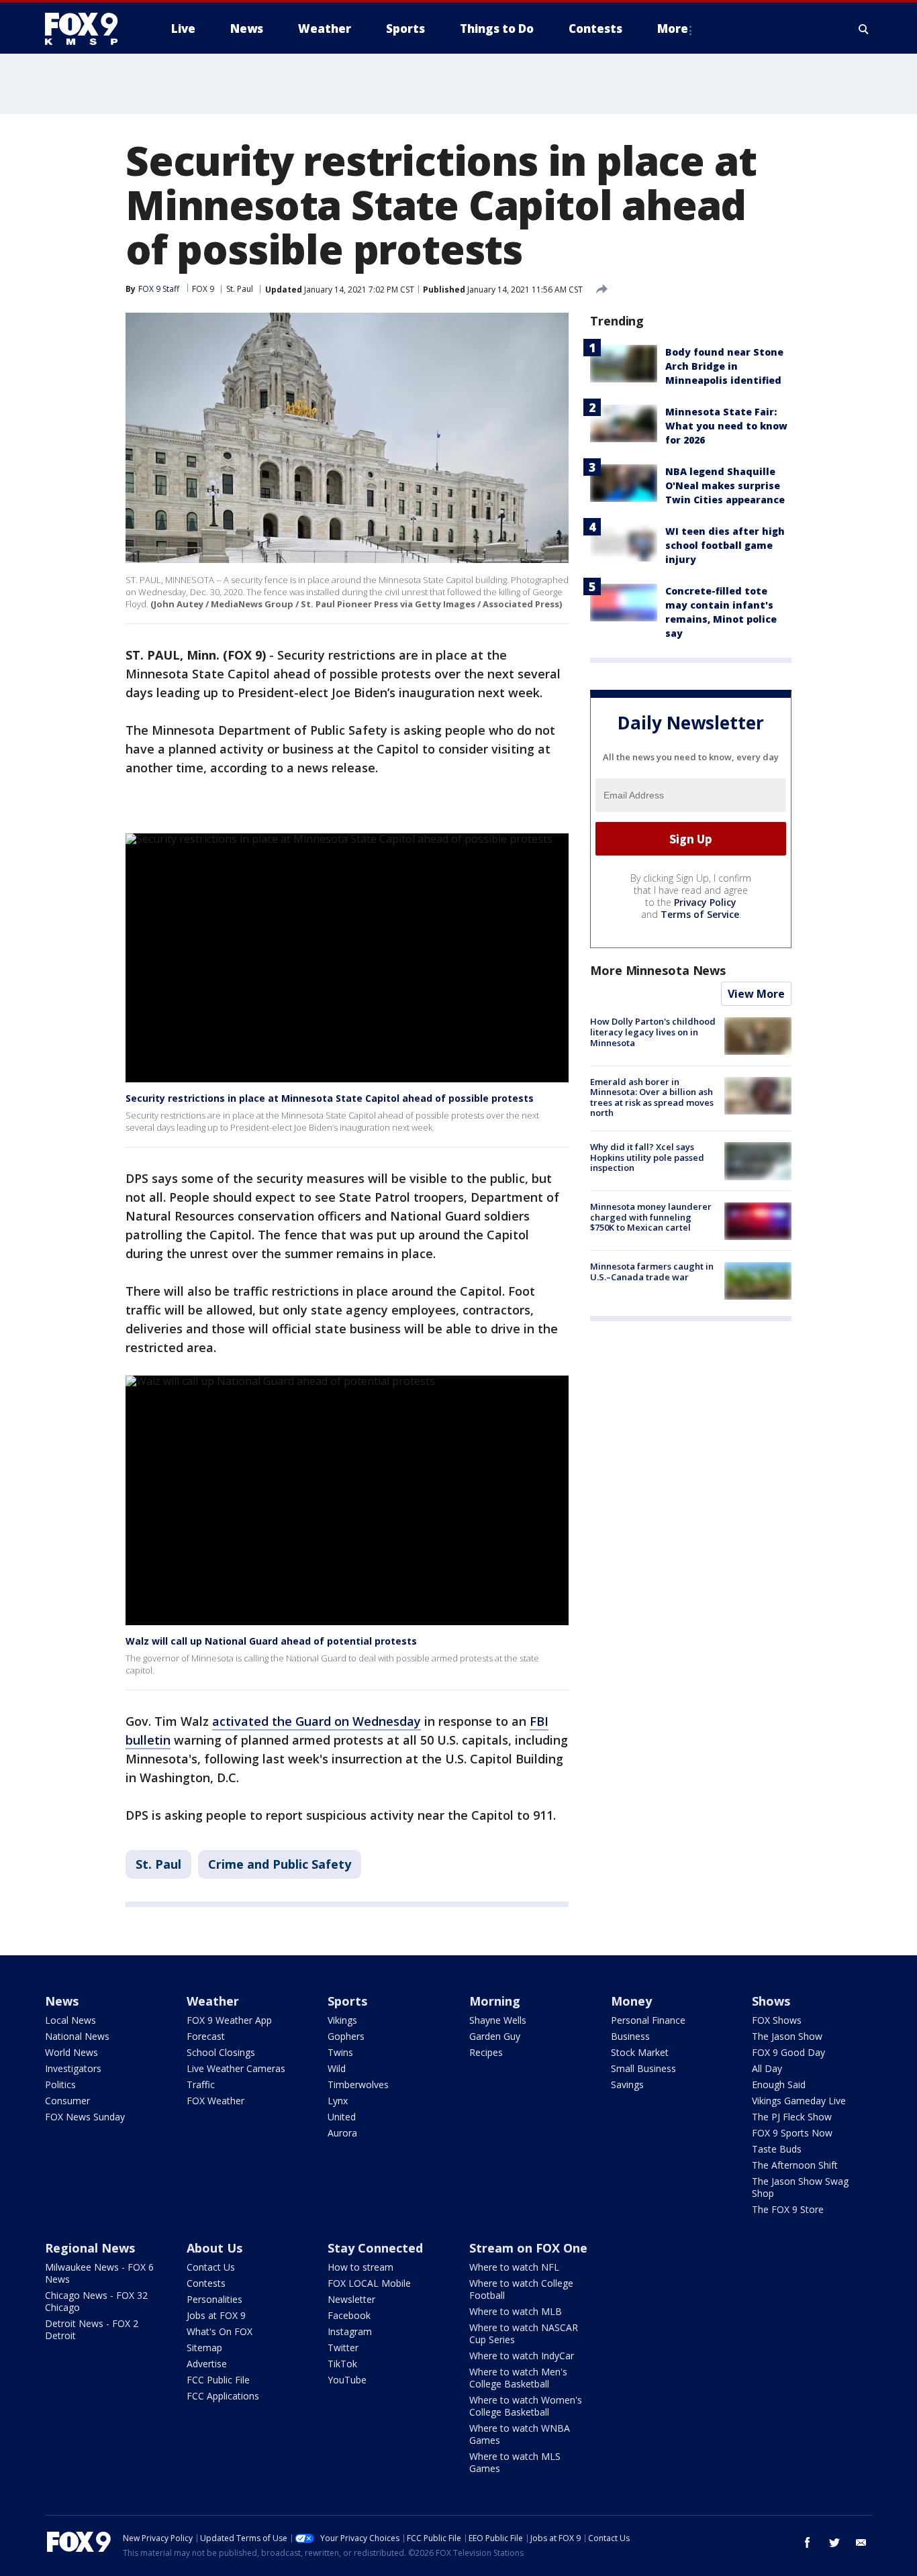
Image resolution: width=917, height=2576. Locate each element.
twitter (834, 2542)
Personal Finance (648, 2020)
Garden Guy (495, 2036)
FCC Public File (218, 2380)
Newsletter (351, 2299)
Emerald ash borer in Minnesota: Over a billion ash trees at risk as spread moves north (652, 1097)
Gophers (346, 2036)
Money (631, 2001)
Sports (347, 2001)
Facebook (349, 2315)
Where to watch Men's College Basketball (518, 2378)
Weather (213, 2001)
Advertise (207, 2364)
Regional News (90, 2248)
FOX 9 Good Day (788, 2052)
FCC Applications (223, 2396)
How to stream (360, 2267)
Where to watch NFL (514, 2267)
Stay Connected (375, 2248)
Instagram (350, 2331)
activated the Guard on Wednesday (317, 1721)
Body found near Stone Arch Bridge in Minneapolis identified (724, 366)
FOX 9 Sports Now (792, 2133)
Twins (340, 2052)
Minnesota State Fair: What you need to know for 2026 (726, 426)
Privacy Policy (705, 903)
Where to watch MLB (516, 2311)
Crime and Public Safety (280, 1864)
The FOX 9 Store (788, 2209)
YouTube (347, 2380)
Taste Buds (777, 2149)
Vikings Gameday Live (799, 2101)
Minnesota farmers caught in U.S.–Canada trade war (652, 1272)
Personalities (214, 2299)
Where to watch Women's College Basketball (526, 2406)
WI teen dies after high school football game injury (725, 545)
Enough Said (779, 2084)
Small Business (643, 2068)
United (342, 2117)
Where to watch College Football (521, 2289)
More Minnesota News (658, 971)
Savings (627, 2084)
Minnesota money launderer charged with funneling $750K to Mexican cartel (651, 1218)
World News (71, 2052)
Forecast (206, 2036)
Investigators (73, 2068)
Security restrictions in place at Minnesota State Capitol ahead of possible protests (330, 1098)
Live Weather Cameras (236, 2068)
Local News (70, 2020)
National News (77, 2036)
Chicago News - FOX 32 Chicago (96, 2301)
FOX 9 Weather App (229, 2020)
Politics (60, 2084)
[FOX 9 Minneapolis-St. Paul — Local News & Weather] (89, 29)
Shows (771, 2001)
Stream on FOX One (528, 2248)
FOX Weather (215, 2101)
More (673, 29)
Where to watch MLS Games (515, 2462)
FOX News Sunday (85, 2117)
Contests (206, 2283)
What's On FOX (220, 2331)
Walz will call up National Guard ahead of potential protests (271, 1641)
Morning (495, 2001)
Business (630, 2036)
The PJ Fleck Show (792, 2117)
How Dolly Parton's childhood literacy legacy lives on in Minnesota (653, 1032)
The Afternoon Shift (795, 2165)
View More (756, 994)
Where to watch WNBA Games (520, 2434)
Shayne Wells (498, 2020)
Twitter (343, 2348)
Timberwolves (358, 2084)
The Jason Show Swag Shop (800, 2187)
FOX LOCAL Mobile (369, 2283)
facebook (808, 2542)
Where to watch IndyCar (522, 2356)
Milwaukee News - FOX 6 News (99, 2273)
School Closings (221, 2052)
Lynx (338, 2101)
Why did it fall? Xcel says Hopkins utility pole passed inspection (647, 1157)
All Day (767, 2068)
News (62, 2001)
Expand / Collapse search (864, 29)
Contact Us (211, 2267)
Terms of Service (700, 915)
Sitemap (204, 2348)
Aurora (342, 2133)
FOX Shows (777, 2020)
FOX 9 (203, 289)
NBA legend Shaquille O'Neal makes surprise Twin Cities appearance (725, 485)
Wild (337, 2068)
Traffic (201, 2084)
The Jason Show (787, 2036)
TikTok (342, 2364)
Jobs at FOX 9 (216, 2315)
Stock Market (640, 2052)
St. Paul (240, 289)
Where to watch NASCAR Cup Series (524, 2333)
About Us (214, 2248)
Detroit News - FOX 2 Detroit (92, 2329)
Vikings (342, 2020)
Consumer (67, 2101)
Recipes (486, 2052)
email (861, 2542)
